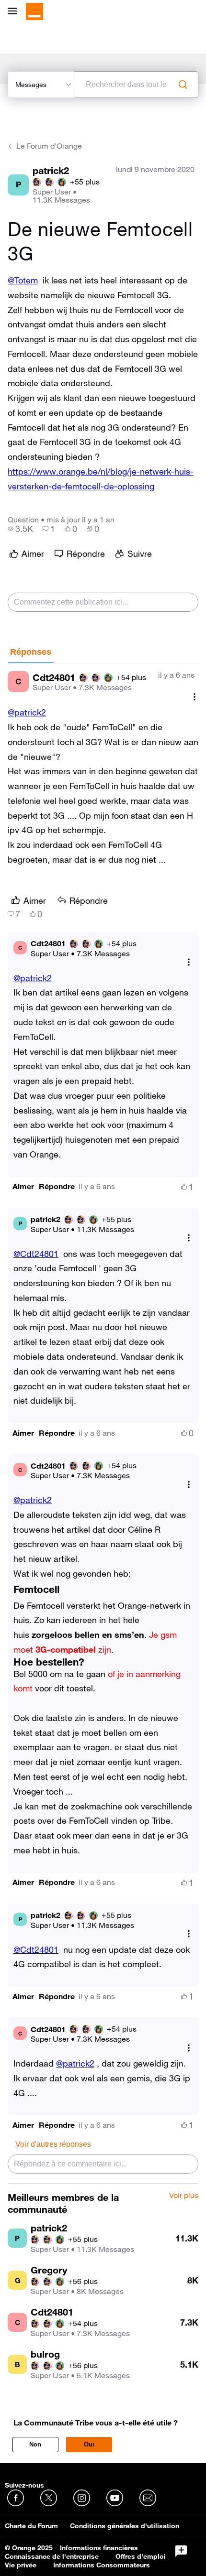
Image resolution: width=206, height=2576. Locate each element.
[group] (20, 529)
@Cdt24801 (36, 1254)
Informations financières (99, 2548)
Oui (89, 2444)
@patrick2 (27, 712)
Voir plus (184, 2196)
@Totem (23, 280)
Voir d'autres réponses (53, 2144)
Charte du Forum (31, 2526)
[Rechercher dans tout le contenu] (183, 85)
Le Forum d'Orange (49, 146)
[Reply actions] (189, 962)
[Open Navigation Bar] (15, 12)
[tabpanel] (103, 1423)
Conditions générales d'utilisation (125, 2526)
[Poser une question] (181, 2551)
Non (35, 2444)
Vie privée (21, 2565)
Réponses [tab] (31, 652)
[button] (23, 1186)
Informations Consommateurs (102, 2565)
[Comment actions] (195, 697)
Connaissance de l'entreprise (52, 2556)
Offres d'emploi (141, 2556)
